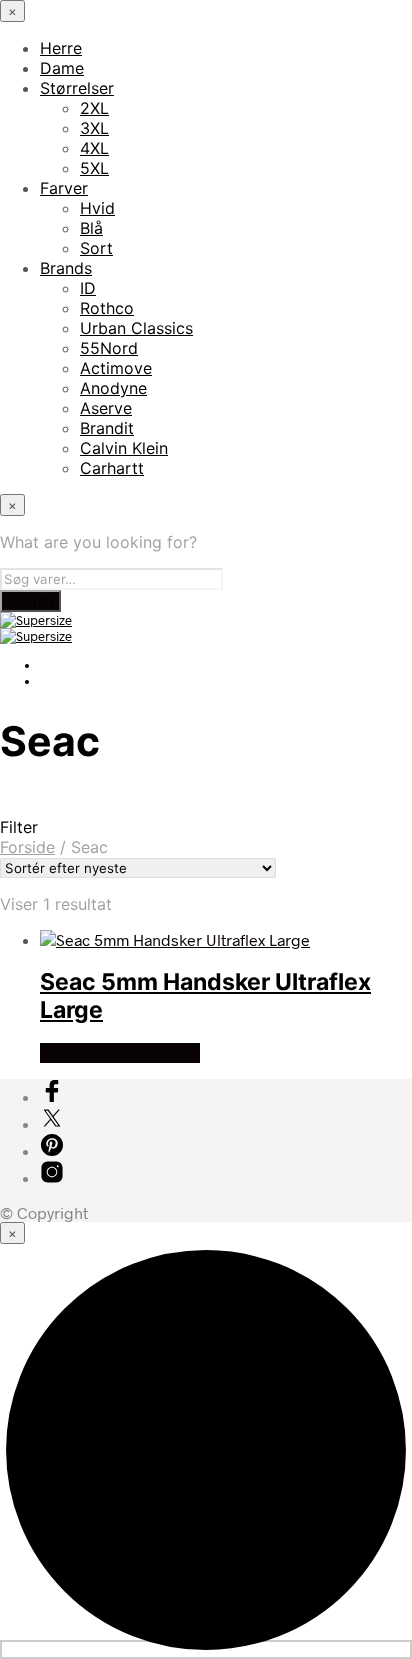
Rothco (107, 308)
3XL (94, 128)
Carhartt (112, 468)
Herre (61, 48)
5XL (94, 168)
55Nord (109, 348)
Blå (91, 228)
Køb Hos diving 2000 (120, 1053)
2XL (94, 108)
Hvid (97, 208)
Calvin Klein (124, 448)
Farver (64, 188)
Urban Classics (136, 328)
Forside (27, 847)
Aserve (106, 408)
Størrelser (77, 88)
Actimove (116, 368)
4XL (94, 148)
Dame (62, 68)
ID (88, 288)
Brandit (107, 428)
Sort (96, 248)
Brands (66, 268)
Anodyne (113, 388)
